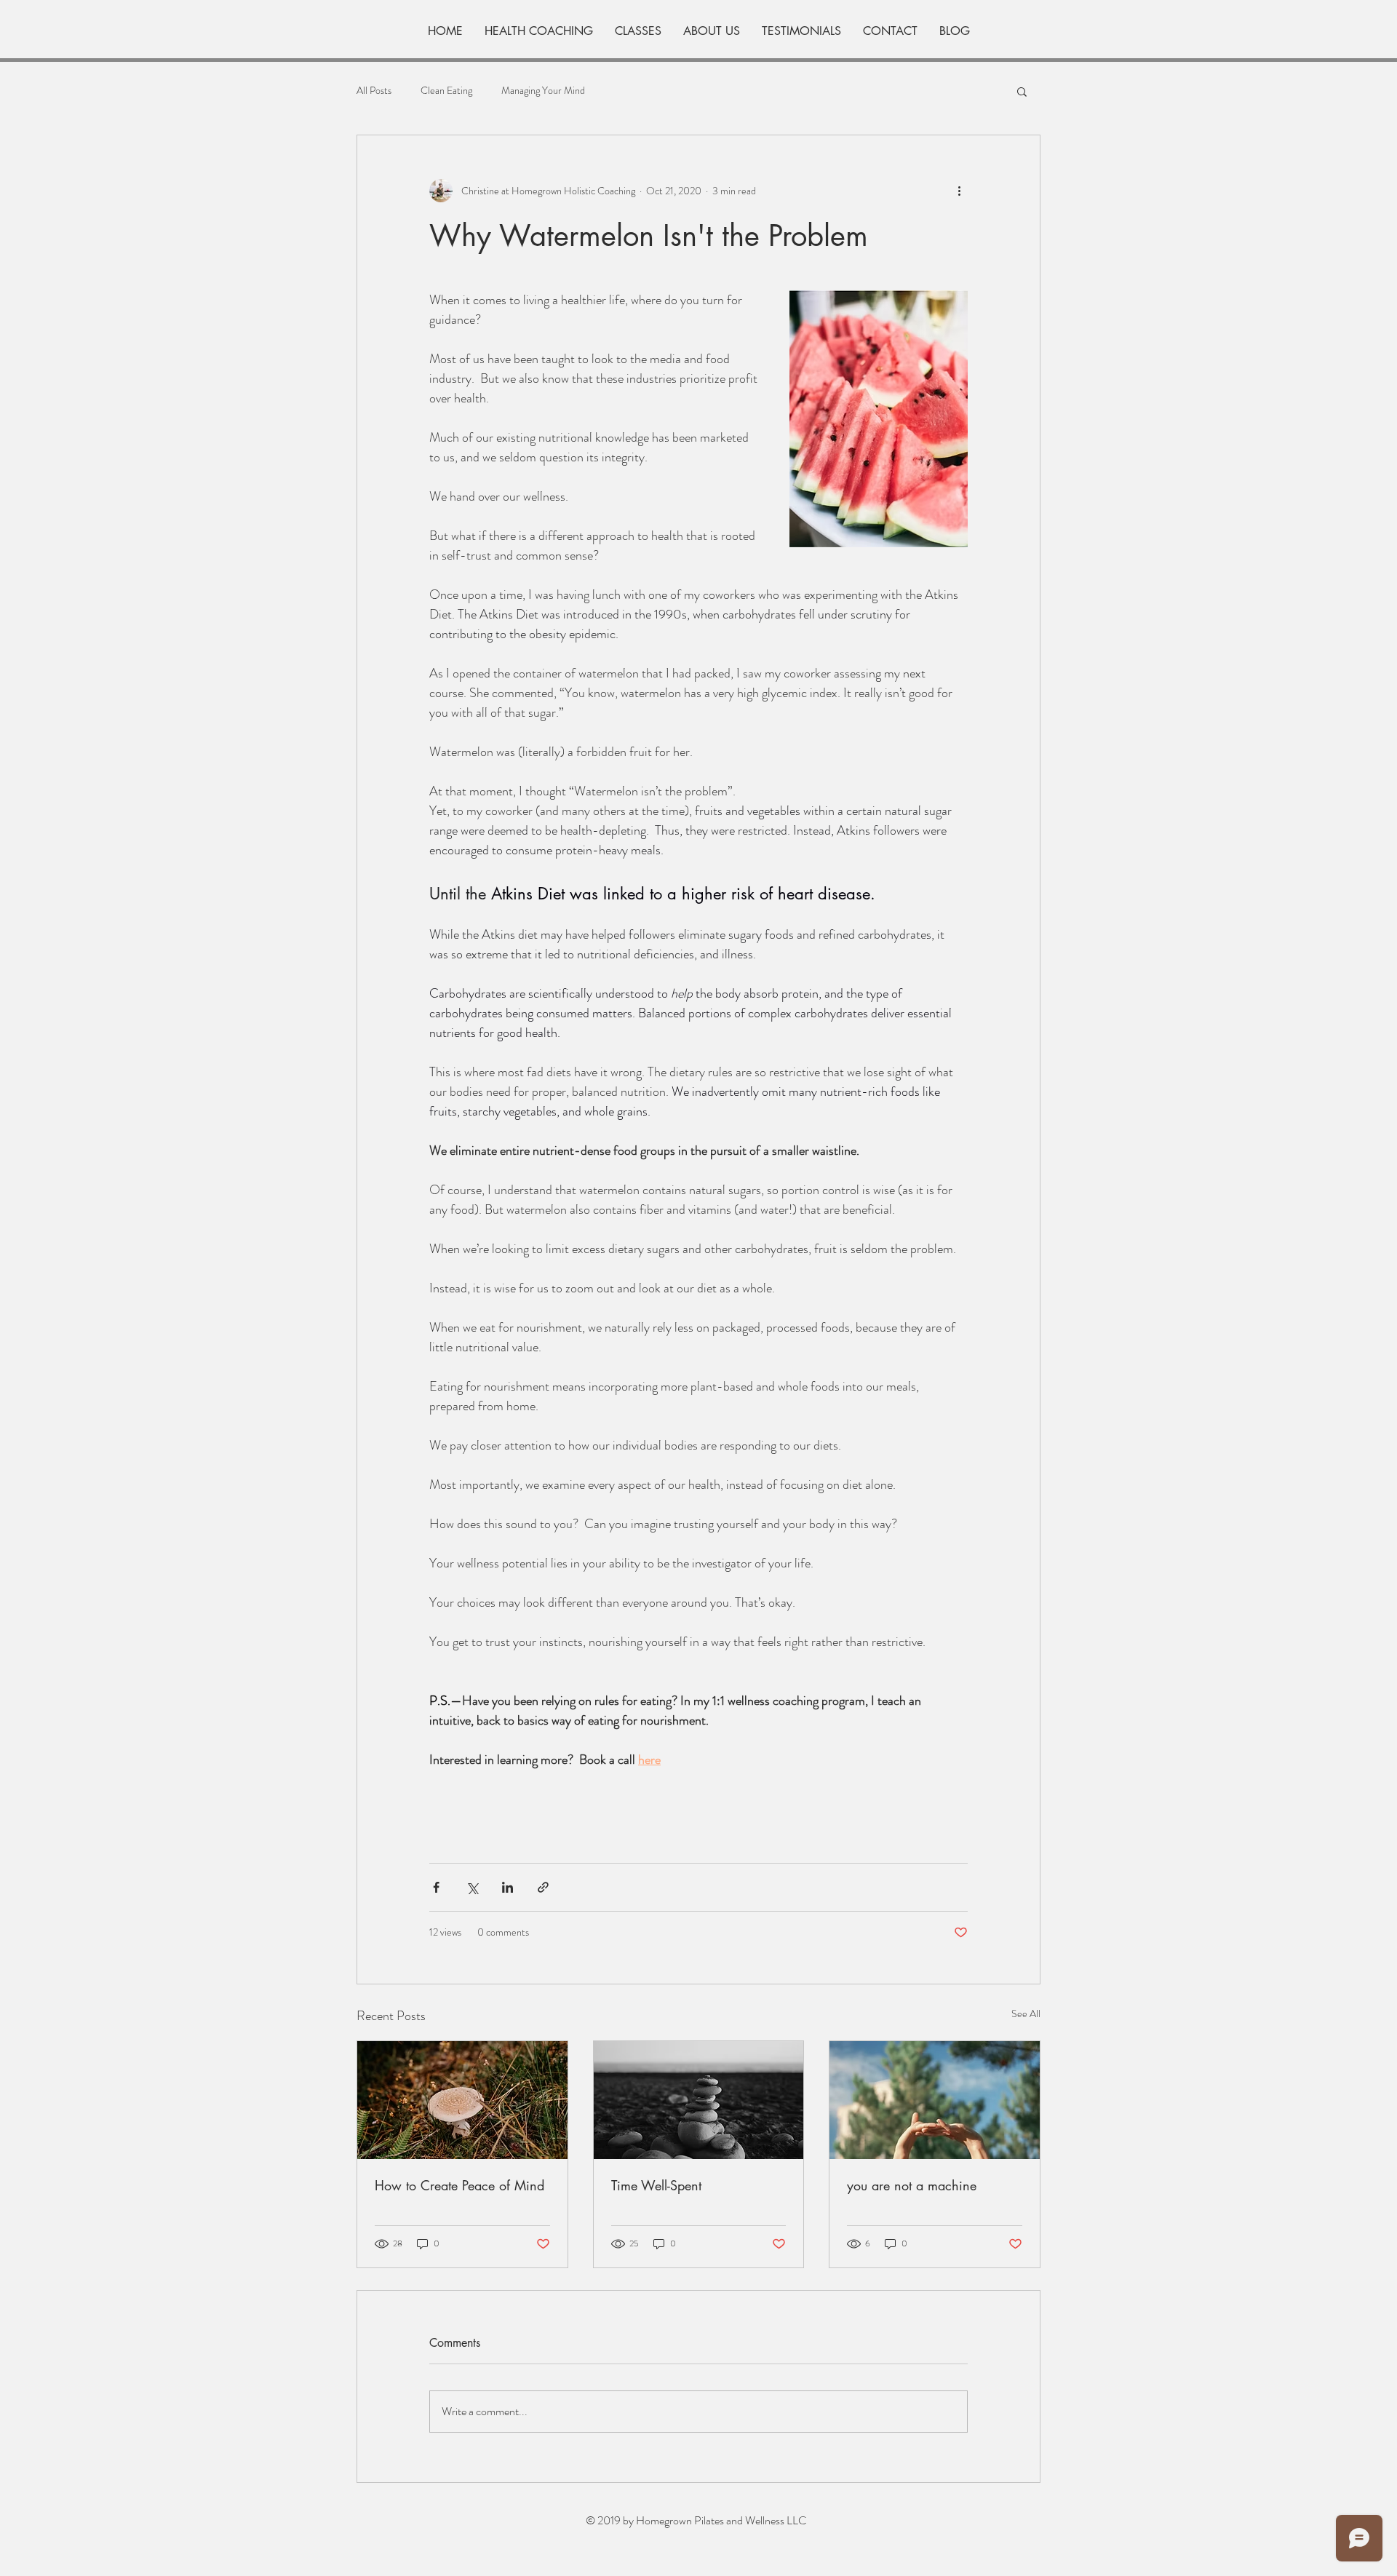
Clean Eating (446, 91)
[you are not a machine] (935, 2100)
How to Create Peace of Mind (459, 2185)
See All (1026, 2014)
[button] (1022, 91)
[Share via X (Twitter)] (472, 1887)
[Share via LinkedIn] (508, 1887)
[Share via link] (543, 1887)
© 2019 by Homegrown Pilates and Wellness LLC (696, 2520)
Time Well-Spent (656, 2185)
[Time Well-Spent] (699, 2100)
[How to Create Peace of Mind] (462, 2100)
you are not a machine (912, 2185)
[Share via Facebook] (436, 1887)
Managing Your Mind (543, 91)
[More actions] (959, 191)
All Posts (374, 91)
